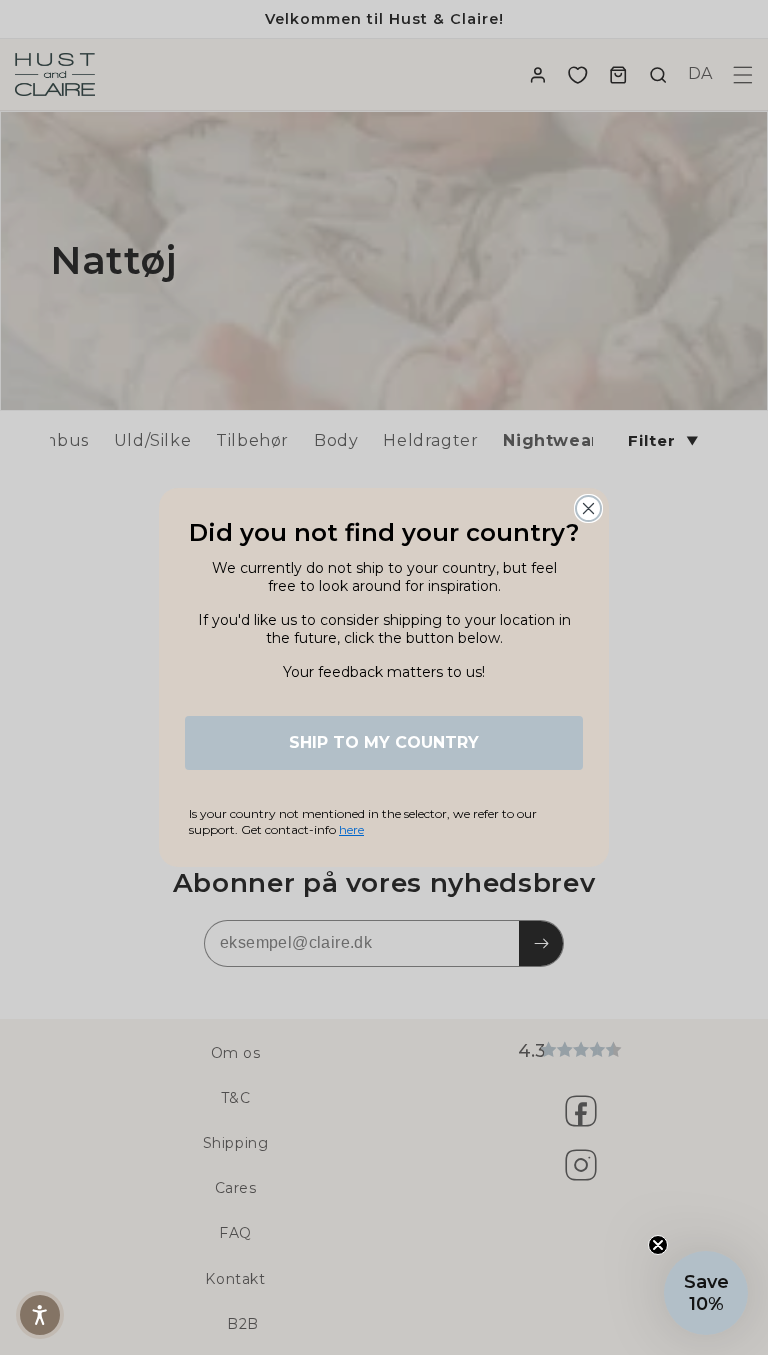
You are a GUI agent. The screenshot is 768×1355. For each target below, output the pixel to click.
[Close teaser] (658, 1245)
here (351, 829)
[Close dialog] (588, 508)
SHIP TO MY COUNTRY (384, 742)
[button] (706, 1293)
